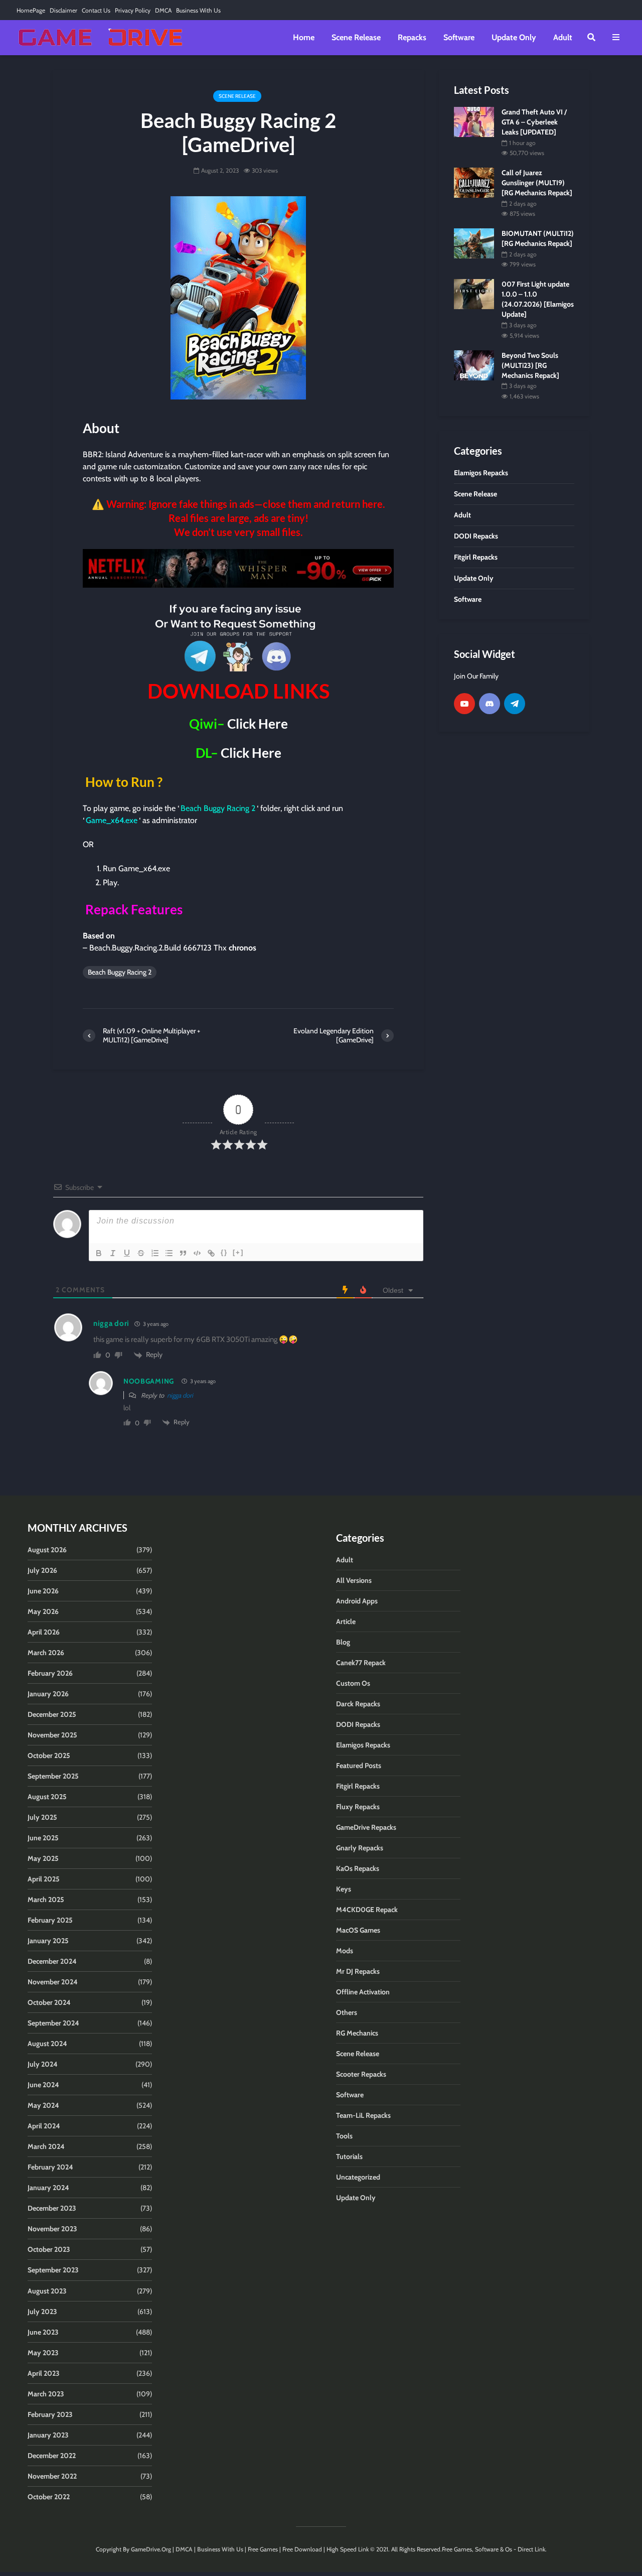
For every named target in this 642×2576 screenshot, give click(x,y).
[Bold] (99, 1253)
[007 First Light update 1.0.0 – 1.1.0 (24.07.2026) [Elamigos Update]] (474, 294)
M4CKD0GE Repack (367, 1910)
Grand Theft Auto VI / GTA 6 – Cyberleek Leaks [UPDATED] (534, 122)
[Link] (211, 1253)
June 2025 (43, 1838)
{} (224, 1252)
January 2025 (48, 1941)
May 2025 (43, 1858)
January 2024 (48, 2188)
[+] (238, 1252)
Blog (343, 1642)
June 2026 (43, 1591)
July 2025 (42, 1817)
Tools (344, 2136)
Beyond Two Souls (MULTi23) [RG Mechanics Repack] (530, 365)
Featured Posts (359, 1766)
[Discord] (490, 704)
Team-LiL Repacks (363, 2115)
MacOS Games (358, 1930)
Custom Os (353, 1683)
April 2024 (44, 2126)
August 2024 (47, 2044)
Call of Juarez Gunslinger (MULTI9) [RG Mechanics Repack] (537, 183)
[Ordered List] (155, 1253)
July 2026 (42, 1570)
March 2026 (46, 1653)
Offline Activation (363, 1992)
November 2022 (52, 2476)
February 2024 (50, 2167)
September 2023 (53, 2270)
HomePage (31, 10)
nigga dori (180, 1395)
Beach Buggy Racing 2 (120, 972)
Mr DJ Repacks (358, 1971)
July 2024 (43, 2064)
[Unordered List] (169, 1253)
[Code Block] (197, 1253)
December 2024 (52, 1961)
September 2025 (53, 1776)
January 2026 (48, 1694)
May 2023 (43, 2353)
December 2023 (52, 2208)
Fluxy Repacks (358, 1807)
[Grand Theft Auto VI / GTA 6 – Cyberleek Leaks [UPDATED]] (474, 121)
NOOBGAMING (149, 1381)
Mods (345, 1951)
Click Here (258, 724)
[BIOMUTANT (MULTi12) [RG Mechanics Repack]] (474, 243)
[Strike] (141, 1253)
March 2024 (46, 2146)
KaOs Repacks (358, 1868)
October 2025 (49, 1755)
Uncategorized (358, 2177)
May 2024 (43, 2105)
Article (346, 1621)
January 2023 (48, 2435)
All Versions (354, 1580)
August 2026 (47, 1550)
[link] (238, 568)
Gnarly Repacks (360, 1848)
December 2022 (52, 2456)
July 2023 (42, 2312)
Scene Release (356, 37)
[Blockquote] (183, 1253)
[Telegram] (515, 704)
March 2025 (46, 1900)
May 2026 (43, 1611)
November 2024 (53, 1982)
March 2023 (46, 2394)
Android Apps (357, 1601)
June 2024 (43, 2085)
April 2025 (44, 1879)
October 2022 (49, 2497)
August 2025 (47, 1797)
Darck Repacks (358, 1704)
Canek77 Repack (361, 1663)
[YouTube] (464, 704)
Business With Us (198, 10)
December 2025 (52, 1714)
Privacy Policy (133, 10)
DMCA (163, 10)
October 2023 (49, 2249)
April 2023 (44, 2373)
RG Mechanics (357, 2033)
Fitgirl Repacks (358, 1786)
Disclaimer (63, 10)
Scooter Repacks (361, 2074)
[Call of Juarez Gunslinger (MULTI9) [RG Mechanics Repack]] (474, 182)
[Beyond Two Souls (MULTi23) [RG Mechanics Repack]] (474, 364)
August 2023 (47, 2291)
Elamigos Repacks (363, 1745)
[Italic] (113, 1253)
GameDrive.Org (151, 2549)
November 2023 (52, 2229)
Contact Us (96, 10)
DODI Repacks (358, 1724)
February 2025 (50, 1920)
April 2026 (44, 1632)
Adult (563, 37)
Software (459, 37)
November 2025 (52, 1735)
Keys (344, 1889)
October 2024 (49, 2002)
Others (347, 2012)
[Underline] (127, 1253)
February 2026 (50, 1673)
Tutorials (349, 2156)
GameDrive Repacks (366, 1827)
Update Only (514, 37)
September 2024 (53, 2023)
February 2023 (50, 2414)
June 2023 (43, 2332)
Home (304, 37)
